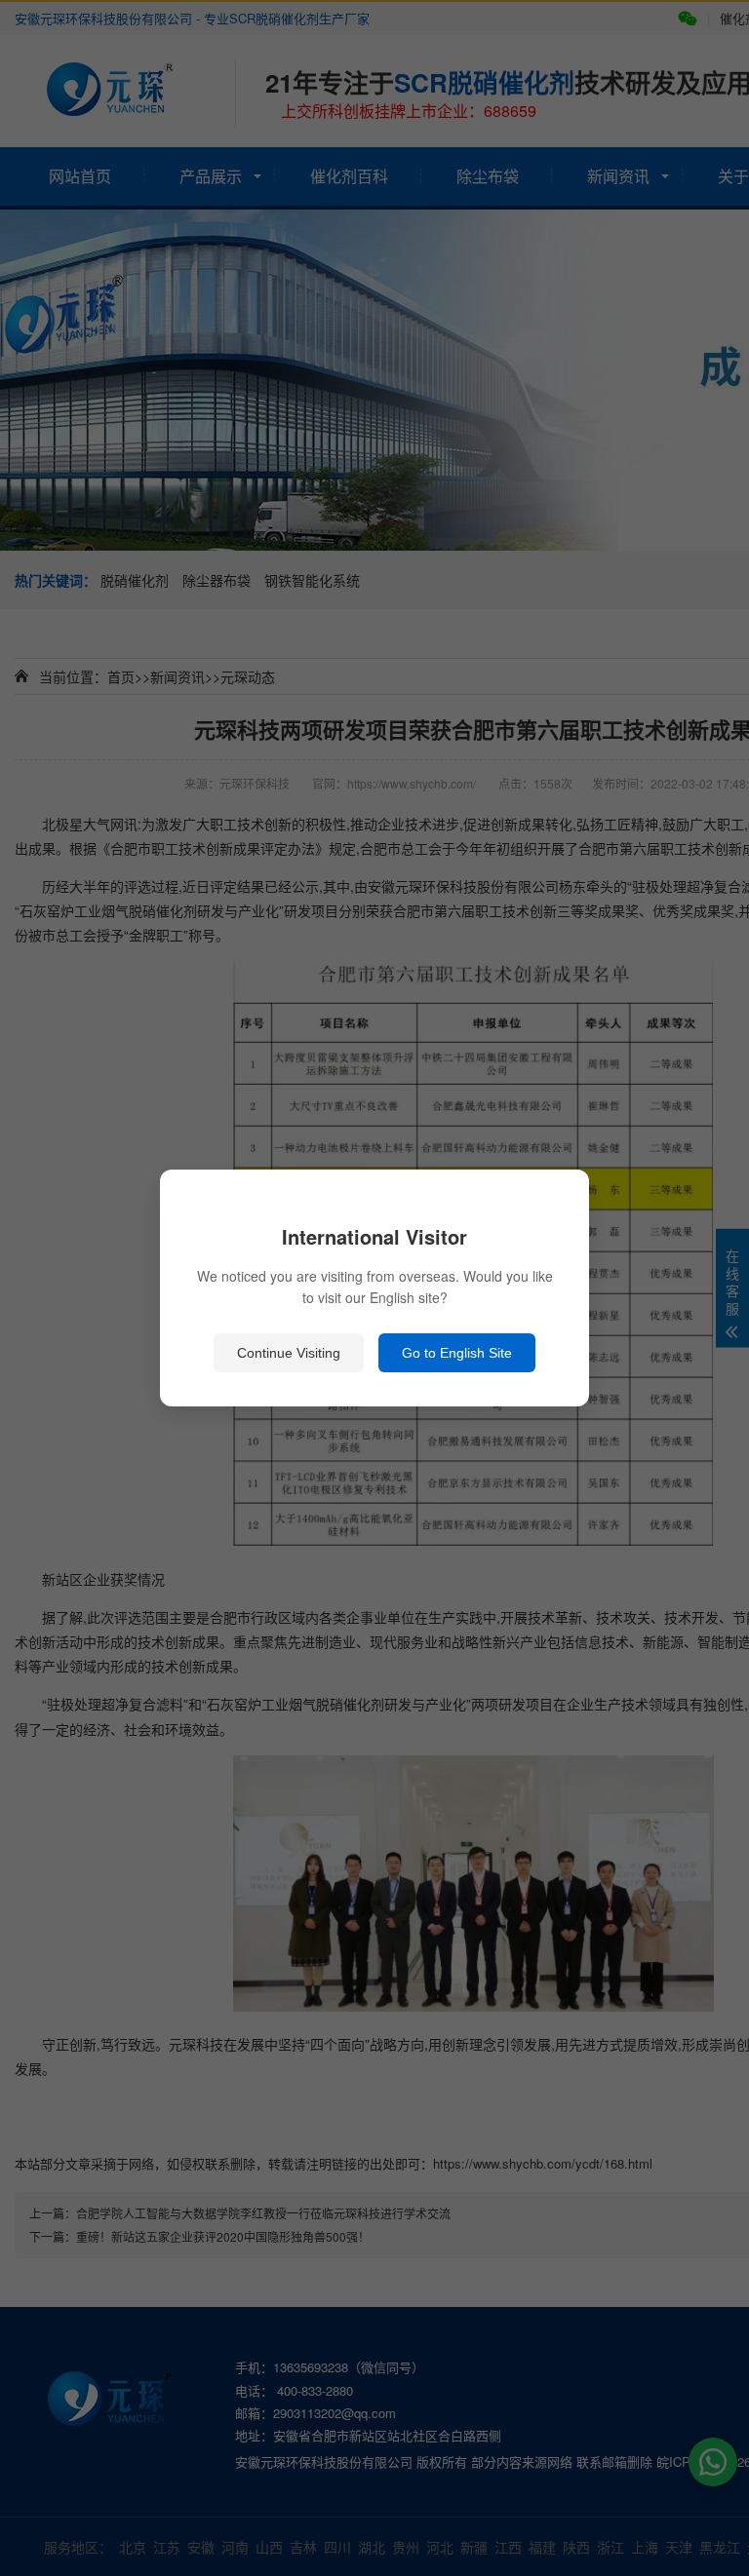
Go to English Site (457, 1353)
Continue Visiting (289, 1353)
